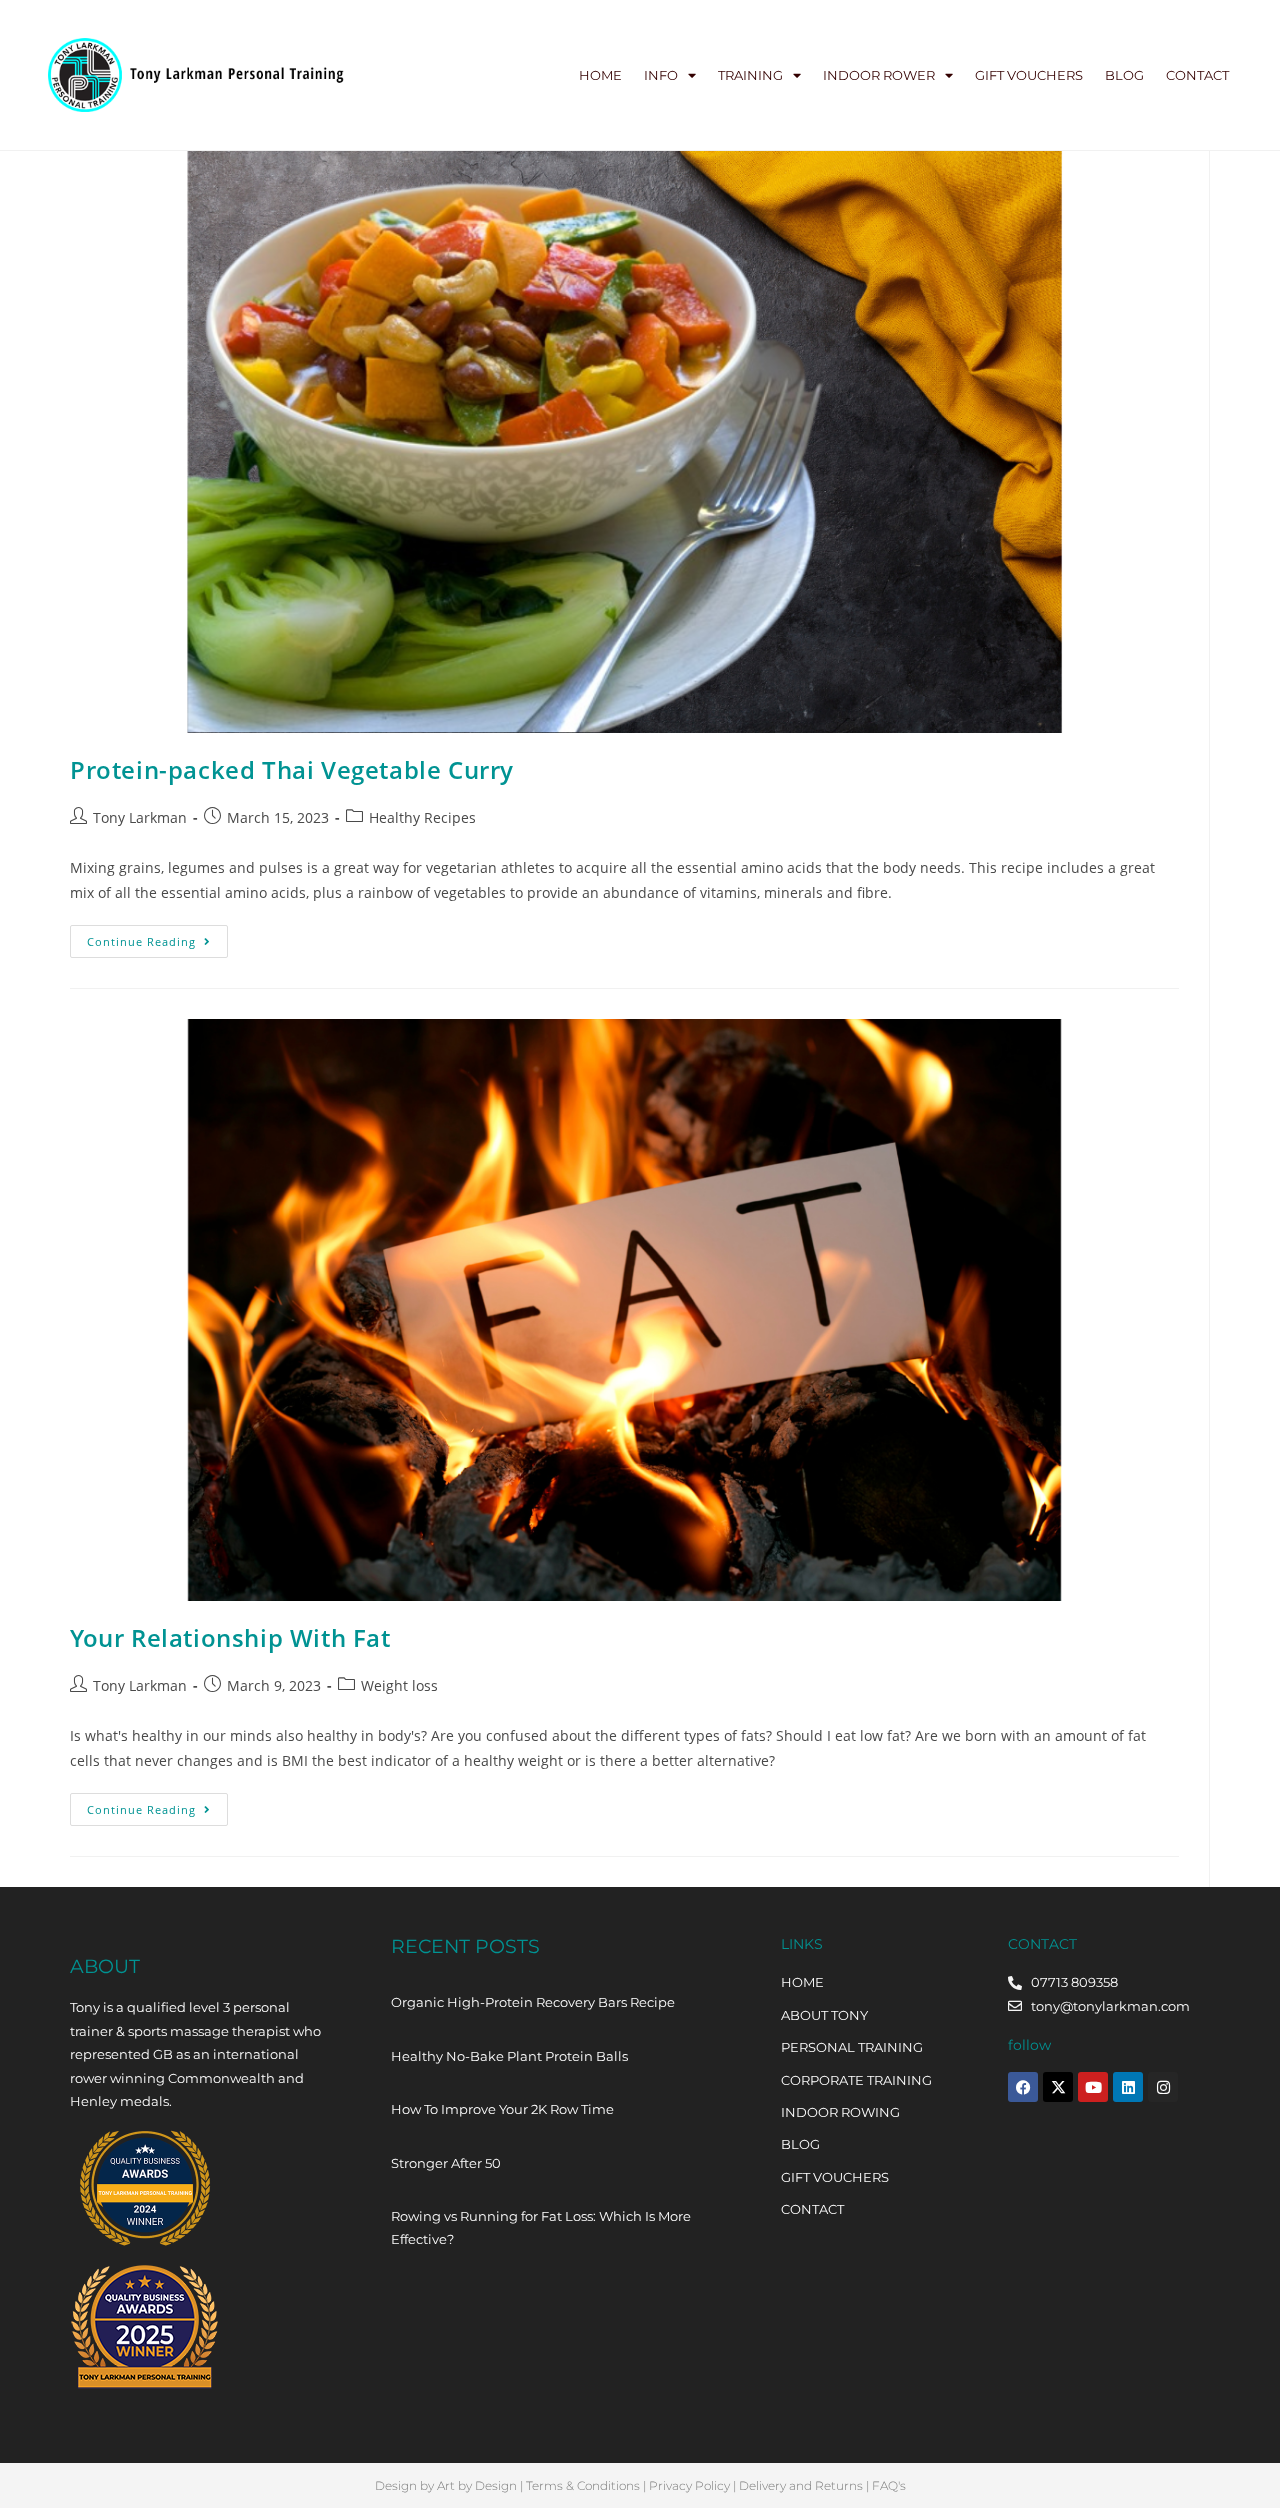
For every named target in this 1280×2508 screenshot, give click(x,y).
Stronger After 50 (446, 2163)
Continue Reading (157, 937)
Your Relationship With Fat (230, 1637)
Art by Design (477, 2485)
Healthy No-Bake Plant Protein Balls (509, 2056)
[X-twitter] (1058, 2087)
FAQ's (889, 2485)
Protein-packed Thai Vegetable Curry (292, 769)
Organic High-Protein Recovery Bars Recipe (533, 2002)
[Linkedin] (1128, 2087)
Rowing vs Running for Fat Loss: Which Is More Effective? (541, 2227)
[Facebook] (1023, 2087)
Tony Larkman (140, 817)
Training (750, 75)
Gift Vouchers (1029, 75)
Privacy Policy (689, 2485)
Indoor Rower (879, 75)
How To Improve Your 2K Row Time (502, 2109)
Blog (1124, 75)
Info (661, 75)
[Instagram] (1163, 2087)
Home (600, 75)
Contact (1197, 75)
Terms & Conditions (583, 2485)
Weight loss (399, 1685)
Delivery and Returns (801, 2485)
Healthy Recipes (422, 817)
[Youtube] (1093, 2087)
